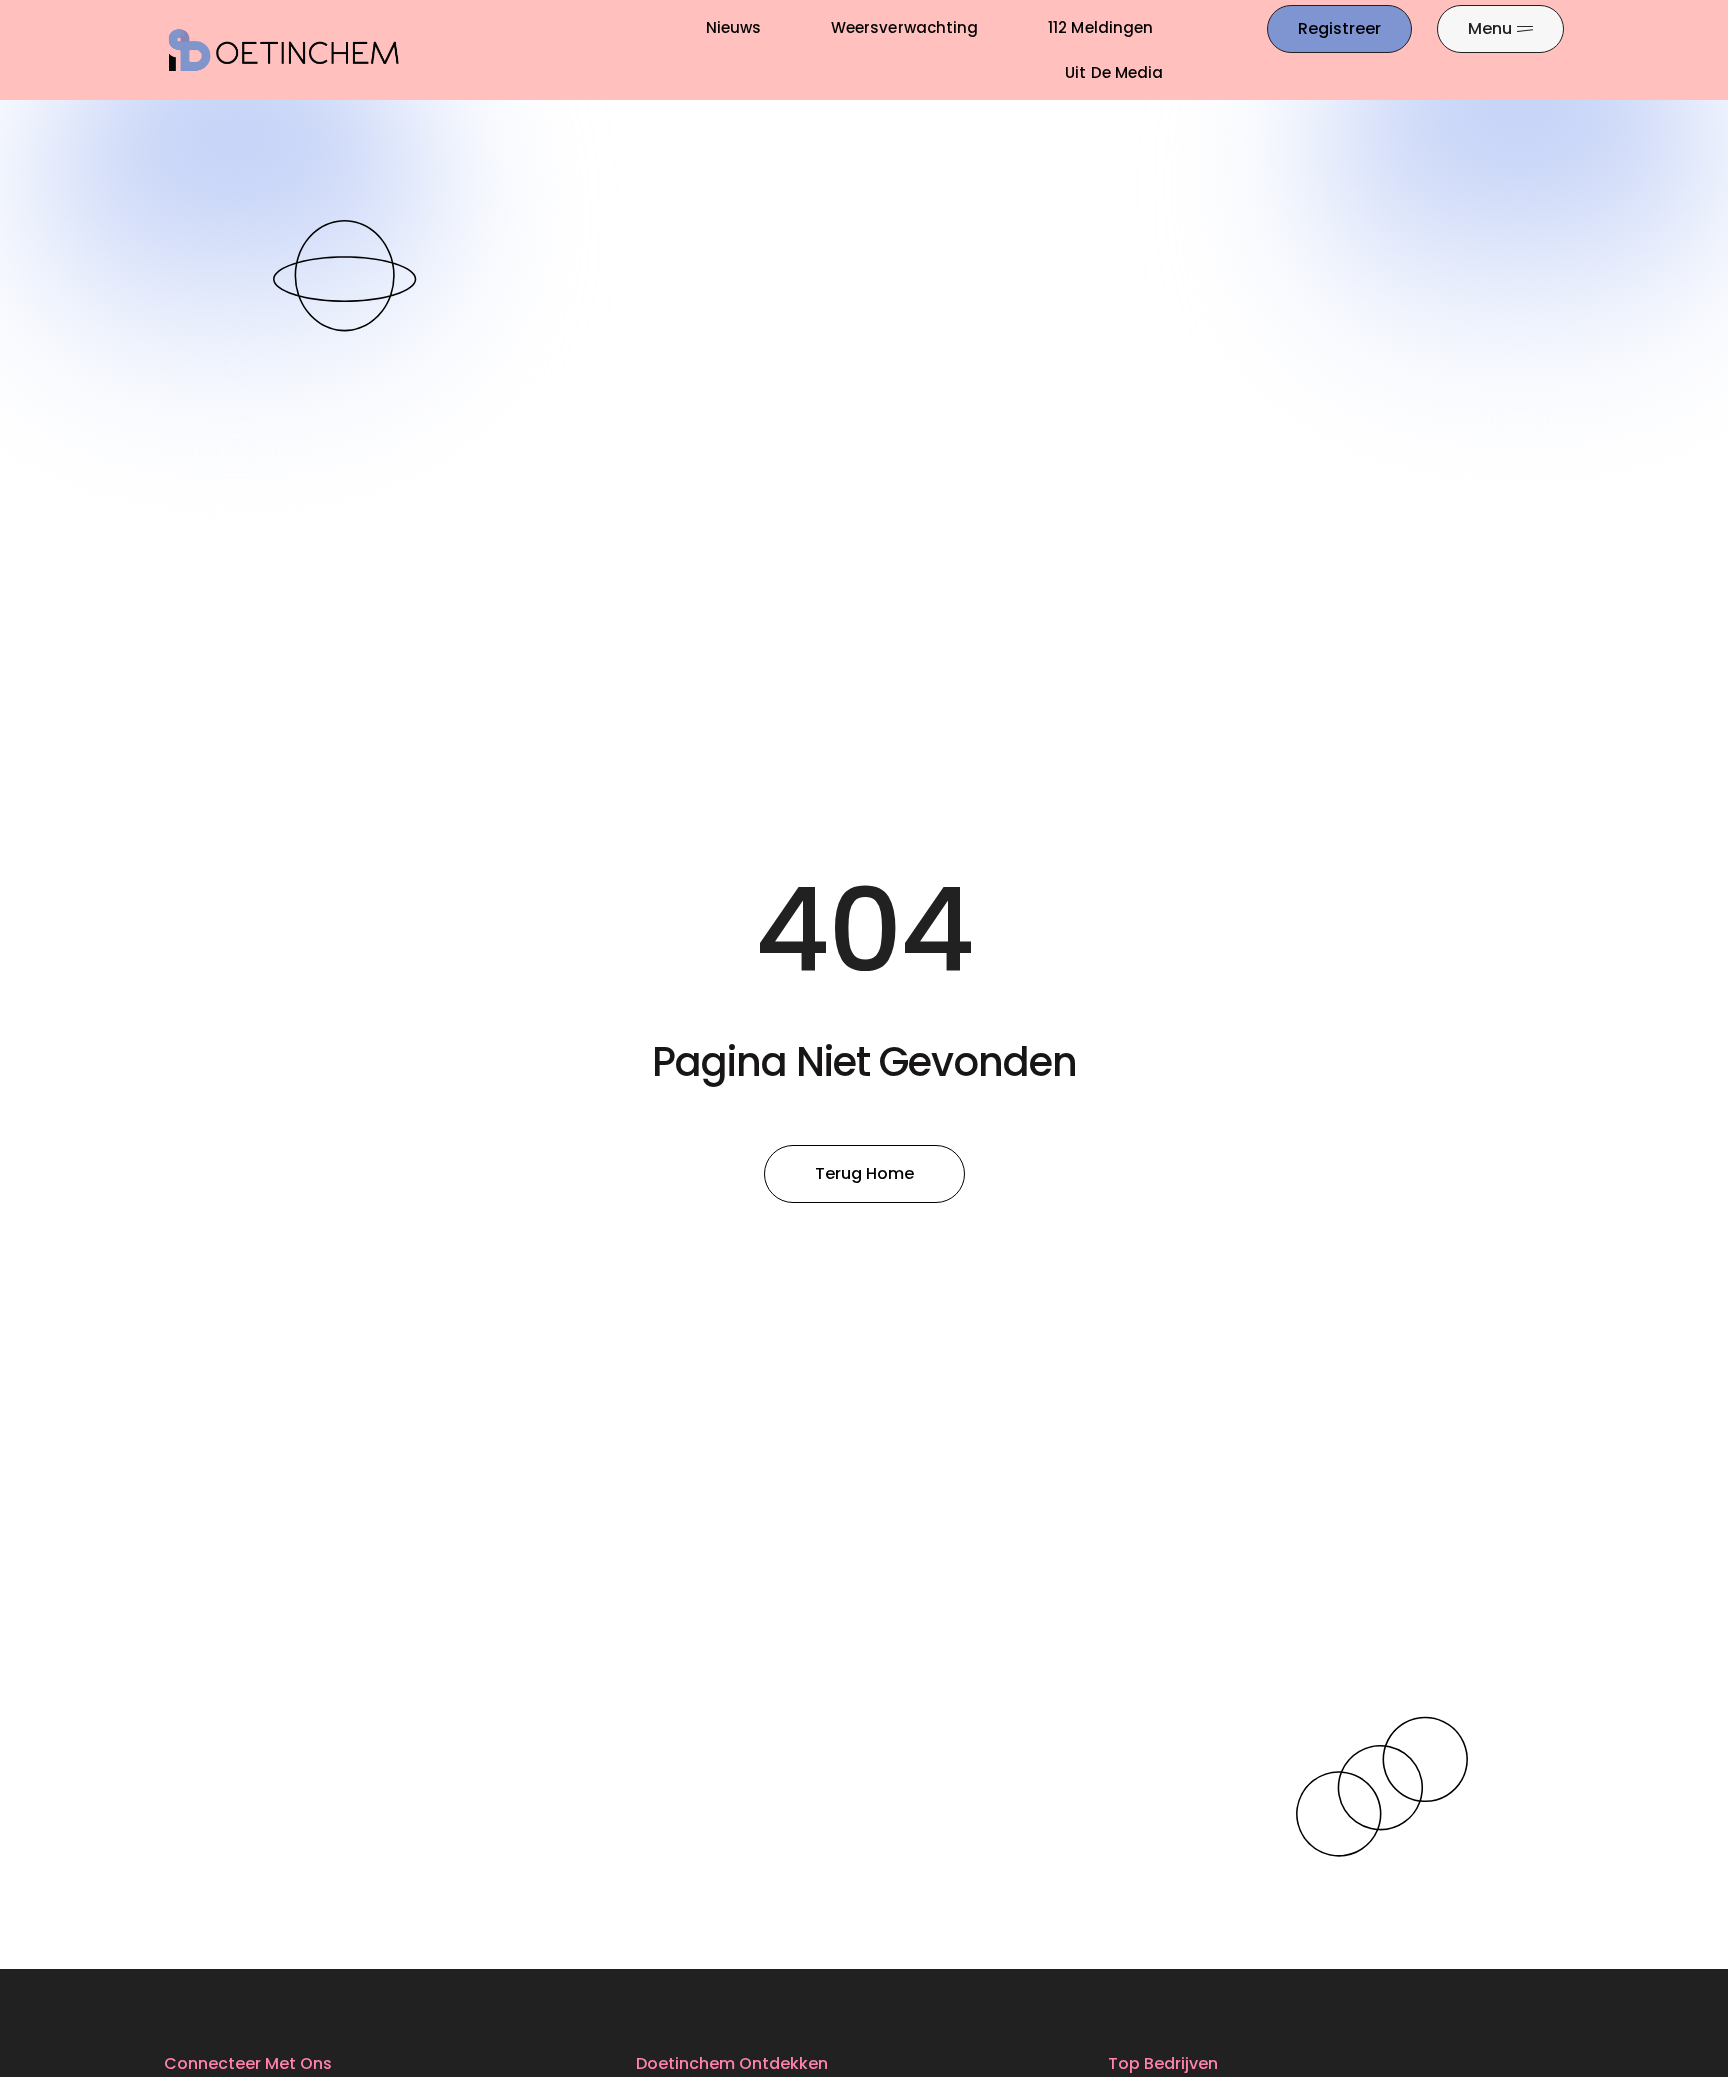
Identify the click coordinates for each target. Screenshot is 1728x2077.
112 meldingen (1100, 27)
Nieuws (733, 27)
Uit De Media (1114, 72)
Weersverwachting (904, 27)
